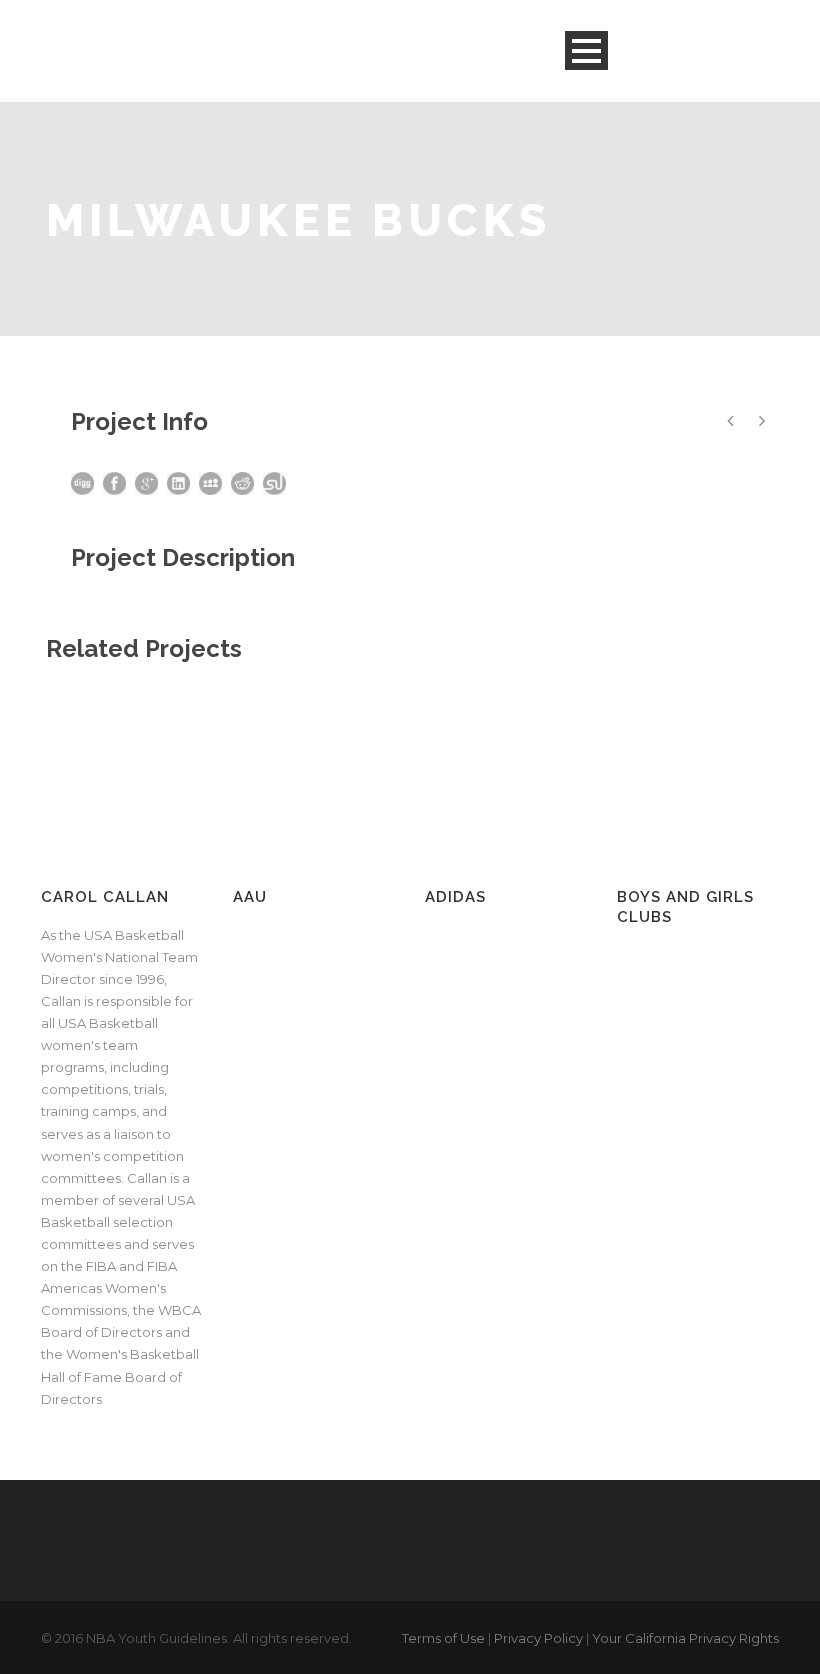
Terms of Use (443, 1638)
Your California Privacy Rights (685, 1638)
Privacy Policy (538, 1638)
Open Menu (586, 50)
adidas (455, 897)
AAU (250, 897)
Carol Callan (105, 897)
